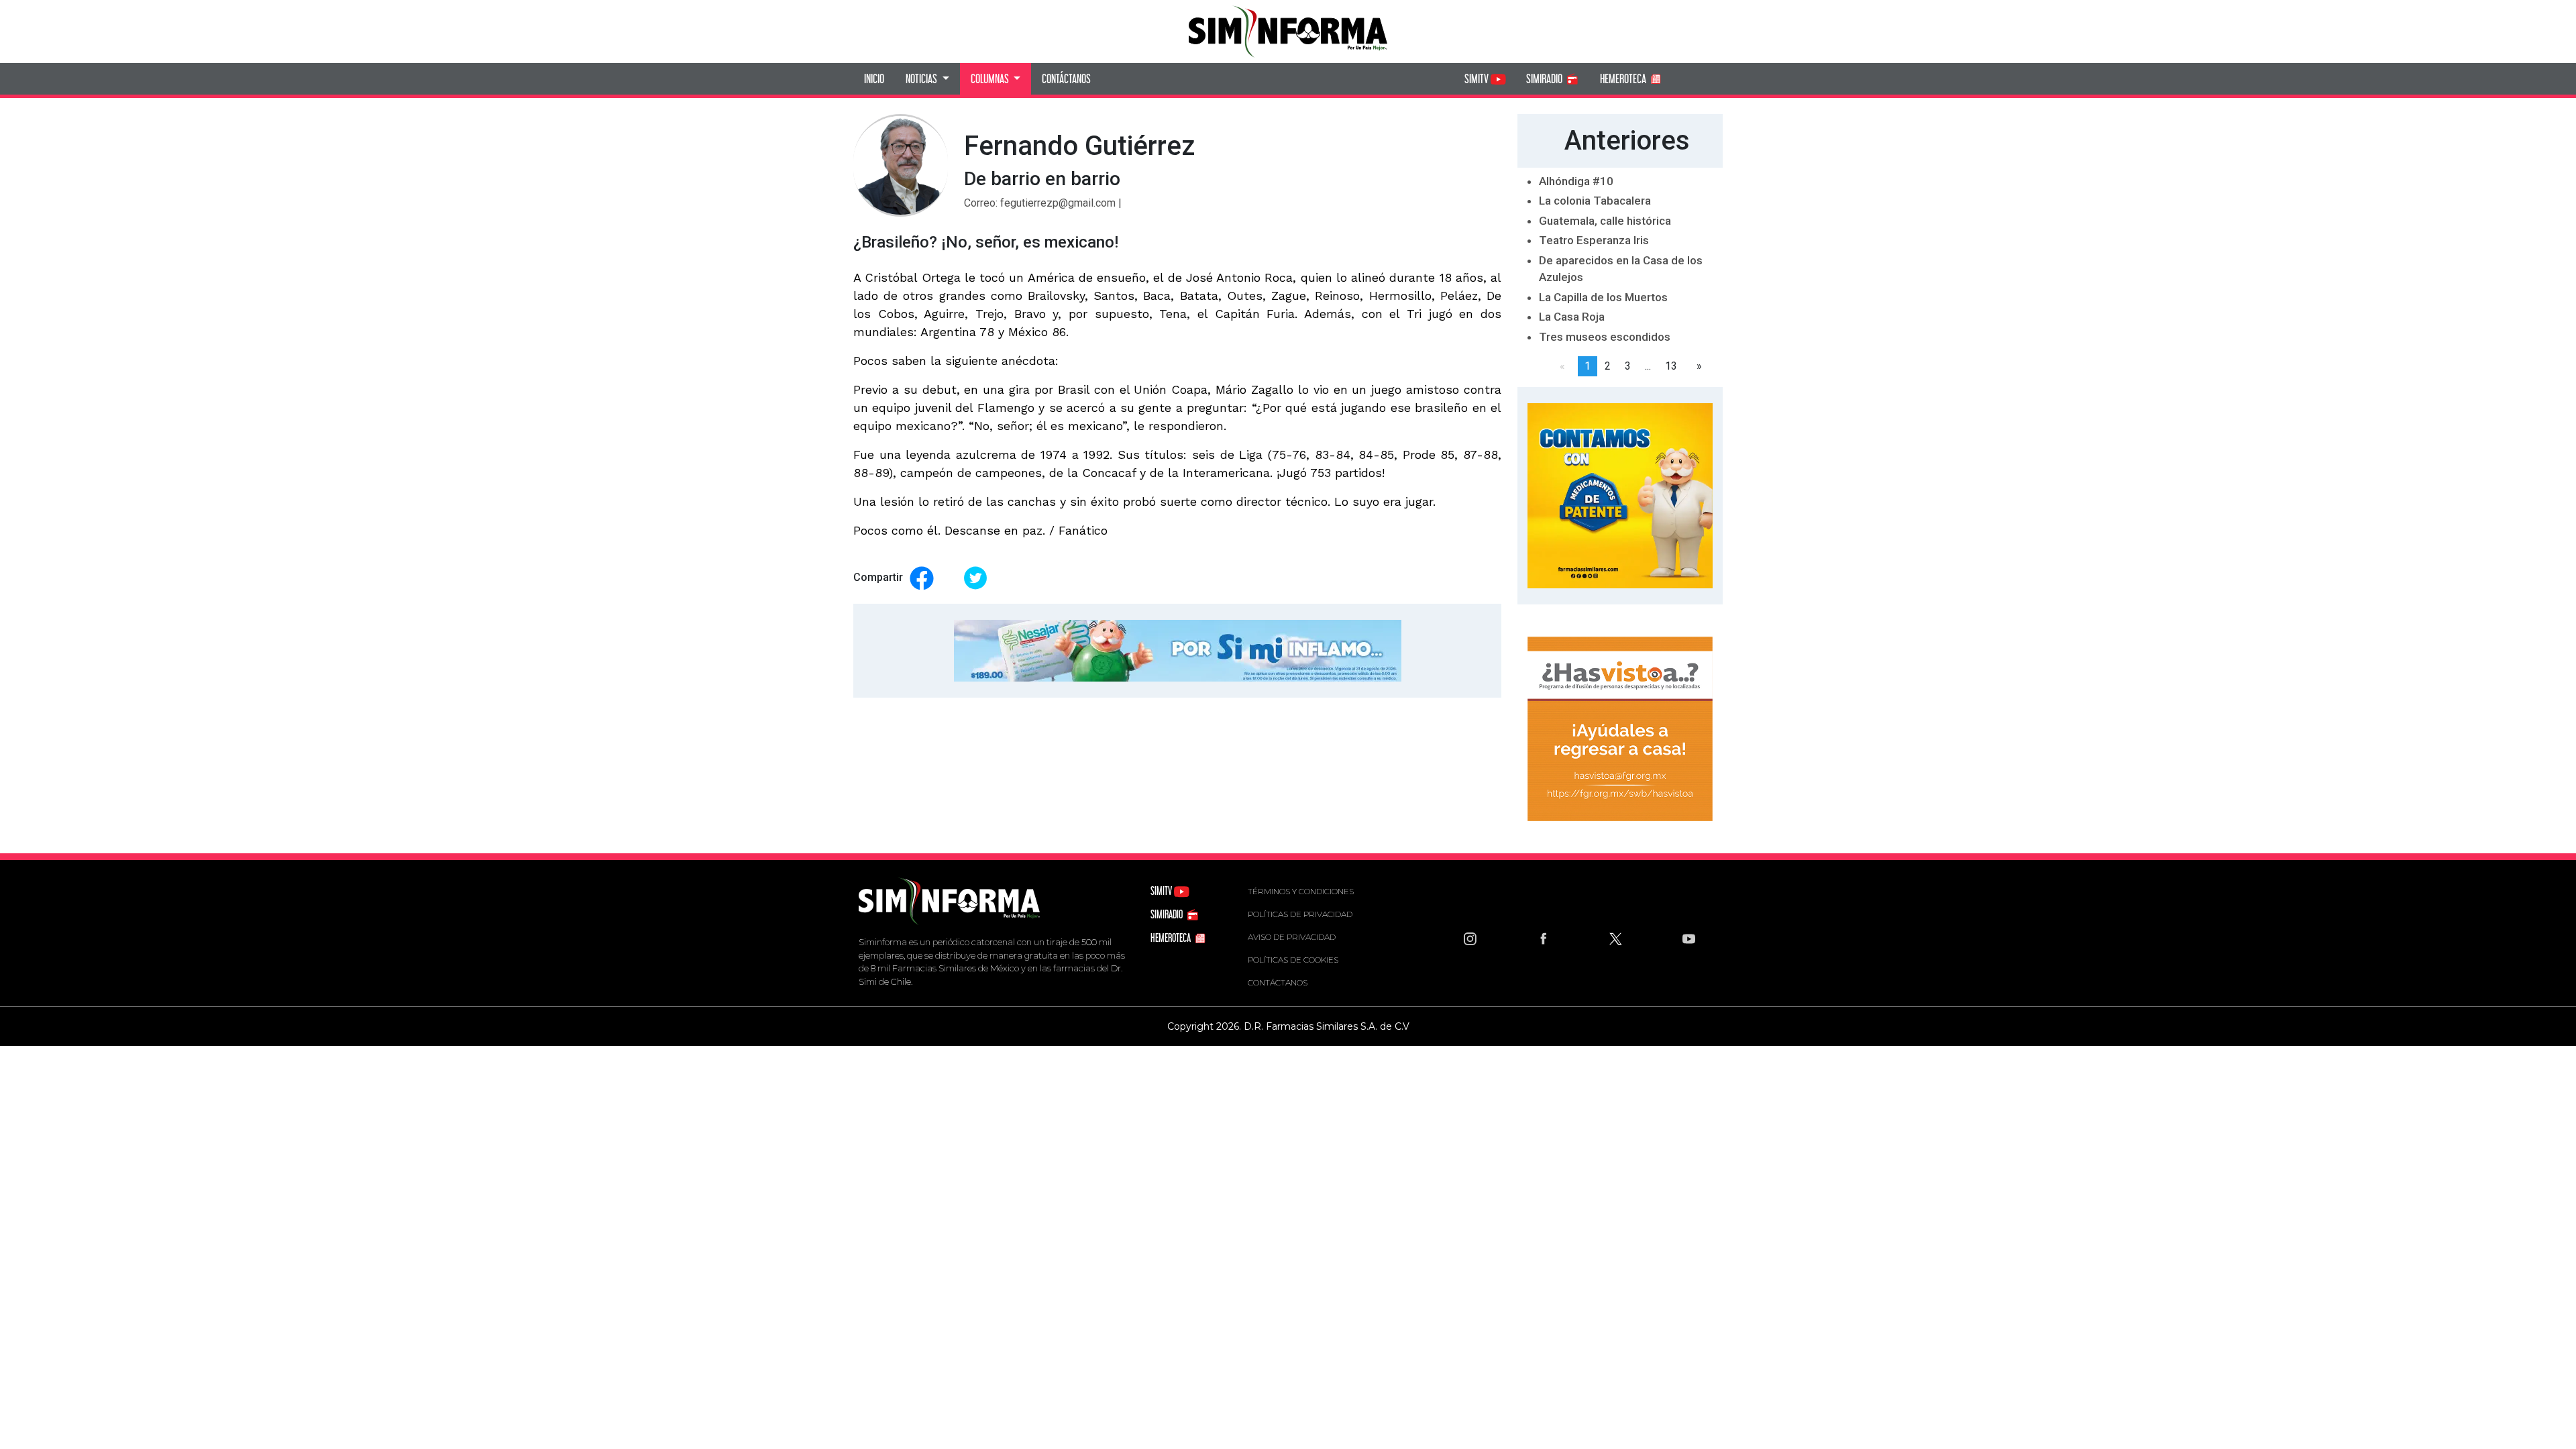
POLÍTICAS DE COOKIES (1293, 960)
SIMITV (1478, 78)
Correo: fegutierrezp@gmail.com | (1043, 203)
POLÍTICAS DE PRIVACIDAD (1300, 914)
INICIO (874, 78)
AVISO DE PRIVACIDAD (1292, 937)
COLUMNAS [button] (991, 78)
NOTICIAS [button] (922, 78)
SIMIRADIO (1545, 78)
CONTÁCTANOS (1066, 78)
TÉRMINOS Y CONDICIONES (1301, 891)
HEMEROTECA (1624, 78)
